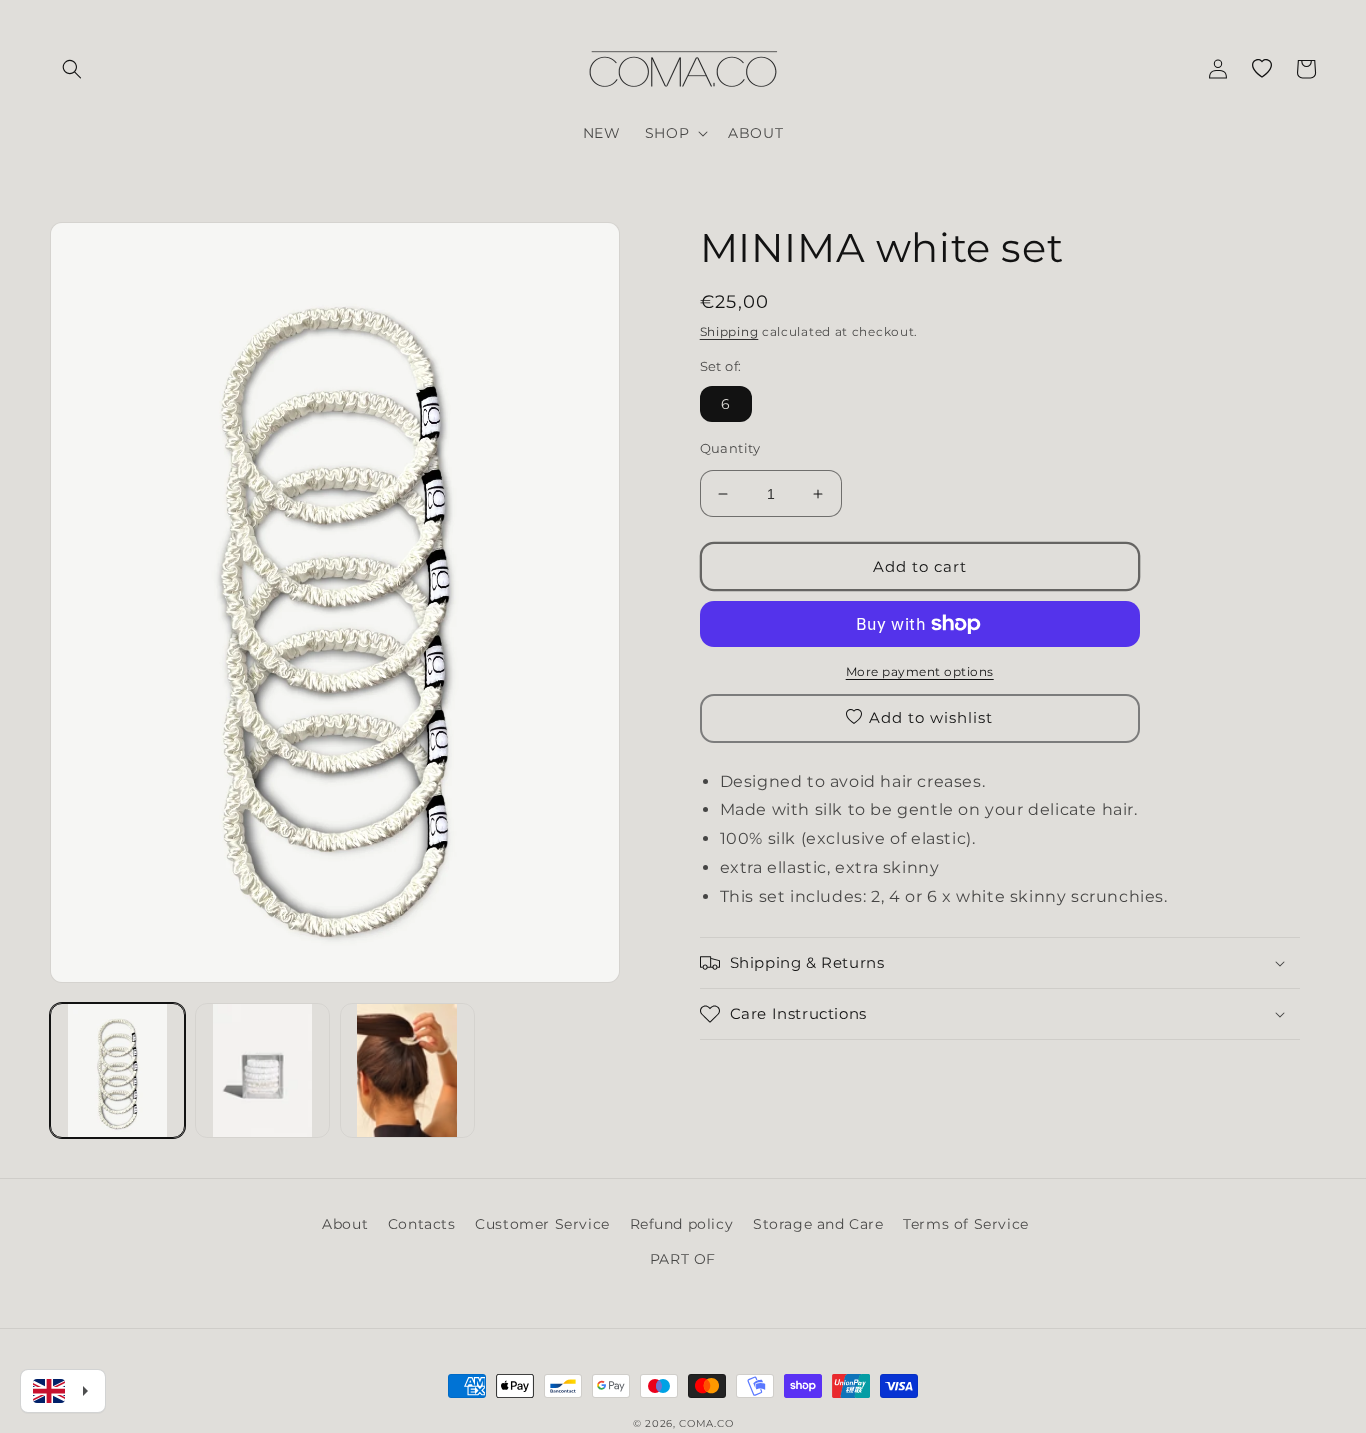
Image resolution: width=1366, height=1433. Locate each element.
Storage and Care (818, 1224)
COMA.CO (706, 1423)
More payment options (920, 671)
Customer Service (542, 1224)
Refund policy (682, 1224)
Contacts (422, 1224)
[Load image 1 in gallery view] (117, 1070)
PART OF (683, 1259)
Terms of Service (966, 1224)
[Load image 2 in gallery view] (262, 1070)
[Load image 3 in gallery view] (407, 1070)
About (345, 1224)
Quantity (730, 448)
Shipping (729, 331)
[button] (72, 69)
